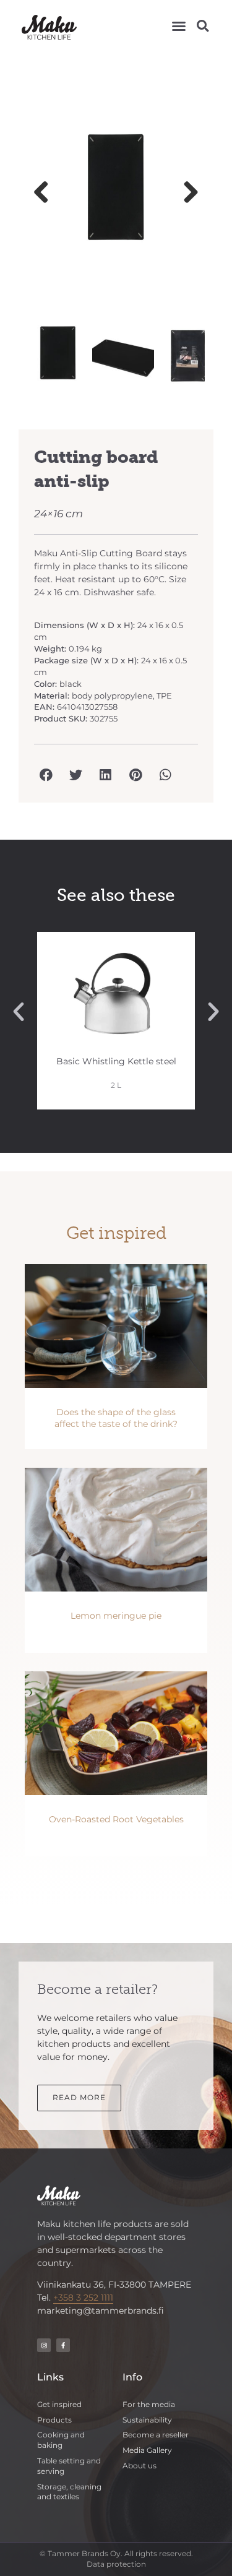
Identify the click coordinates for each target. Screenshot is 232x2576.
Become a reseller (156, 2435)
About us (140, 2466)
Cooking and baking (61, 2440)
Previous (46, 193)
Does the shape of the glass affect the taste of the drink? (116, 1418)
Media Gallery (147, 2450)
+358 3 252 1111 (83, 2298)
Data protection (116, 2564)
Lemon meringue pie (116, 1616)
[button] (179, 26)
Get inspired (59, 2404)
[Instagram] (44, 2345)
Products (54, 2420)
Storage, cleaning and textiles (69, 2492)
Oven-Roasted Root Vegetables (116, 1819)
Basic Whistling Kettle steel (116, 1061)
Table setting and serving (69, 2466)
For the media (149, 2404)
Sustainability (147, 2420)
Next (186, 193)
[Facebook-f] (63, 2345)
